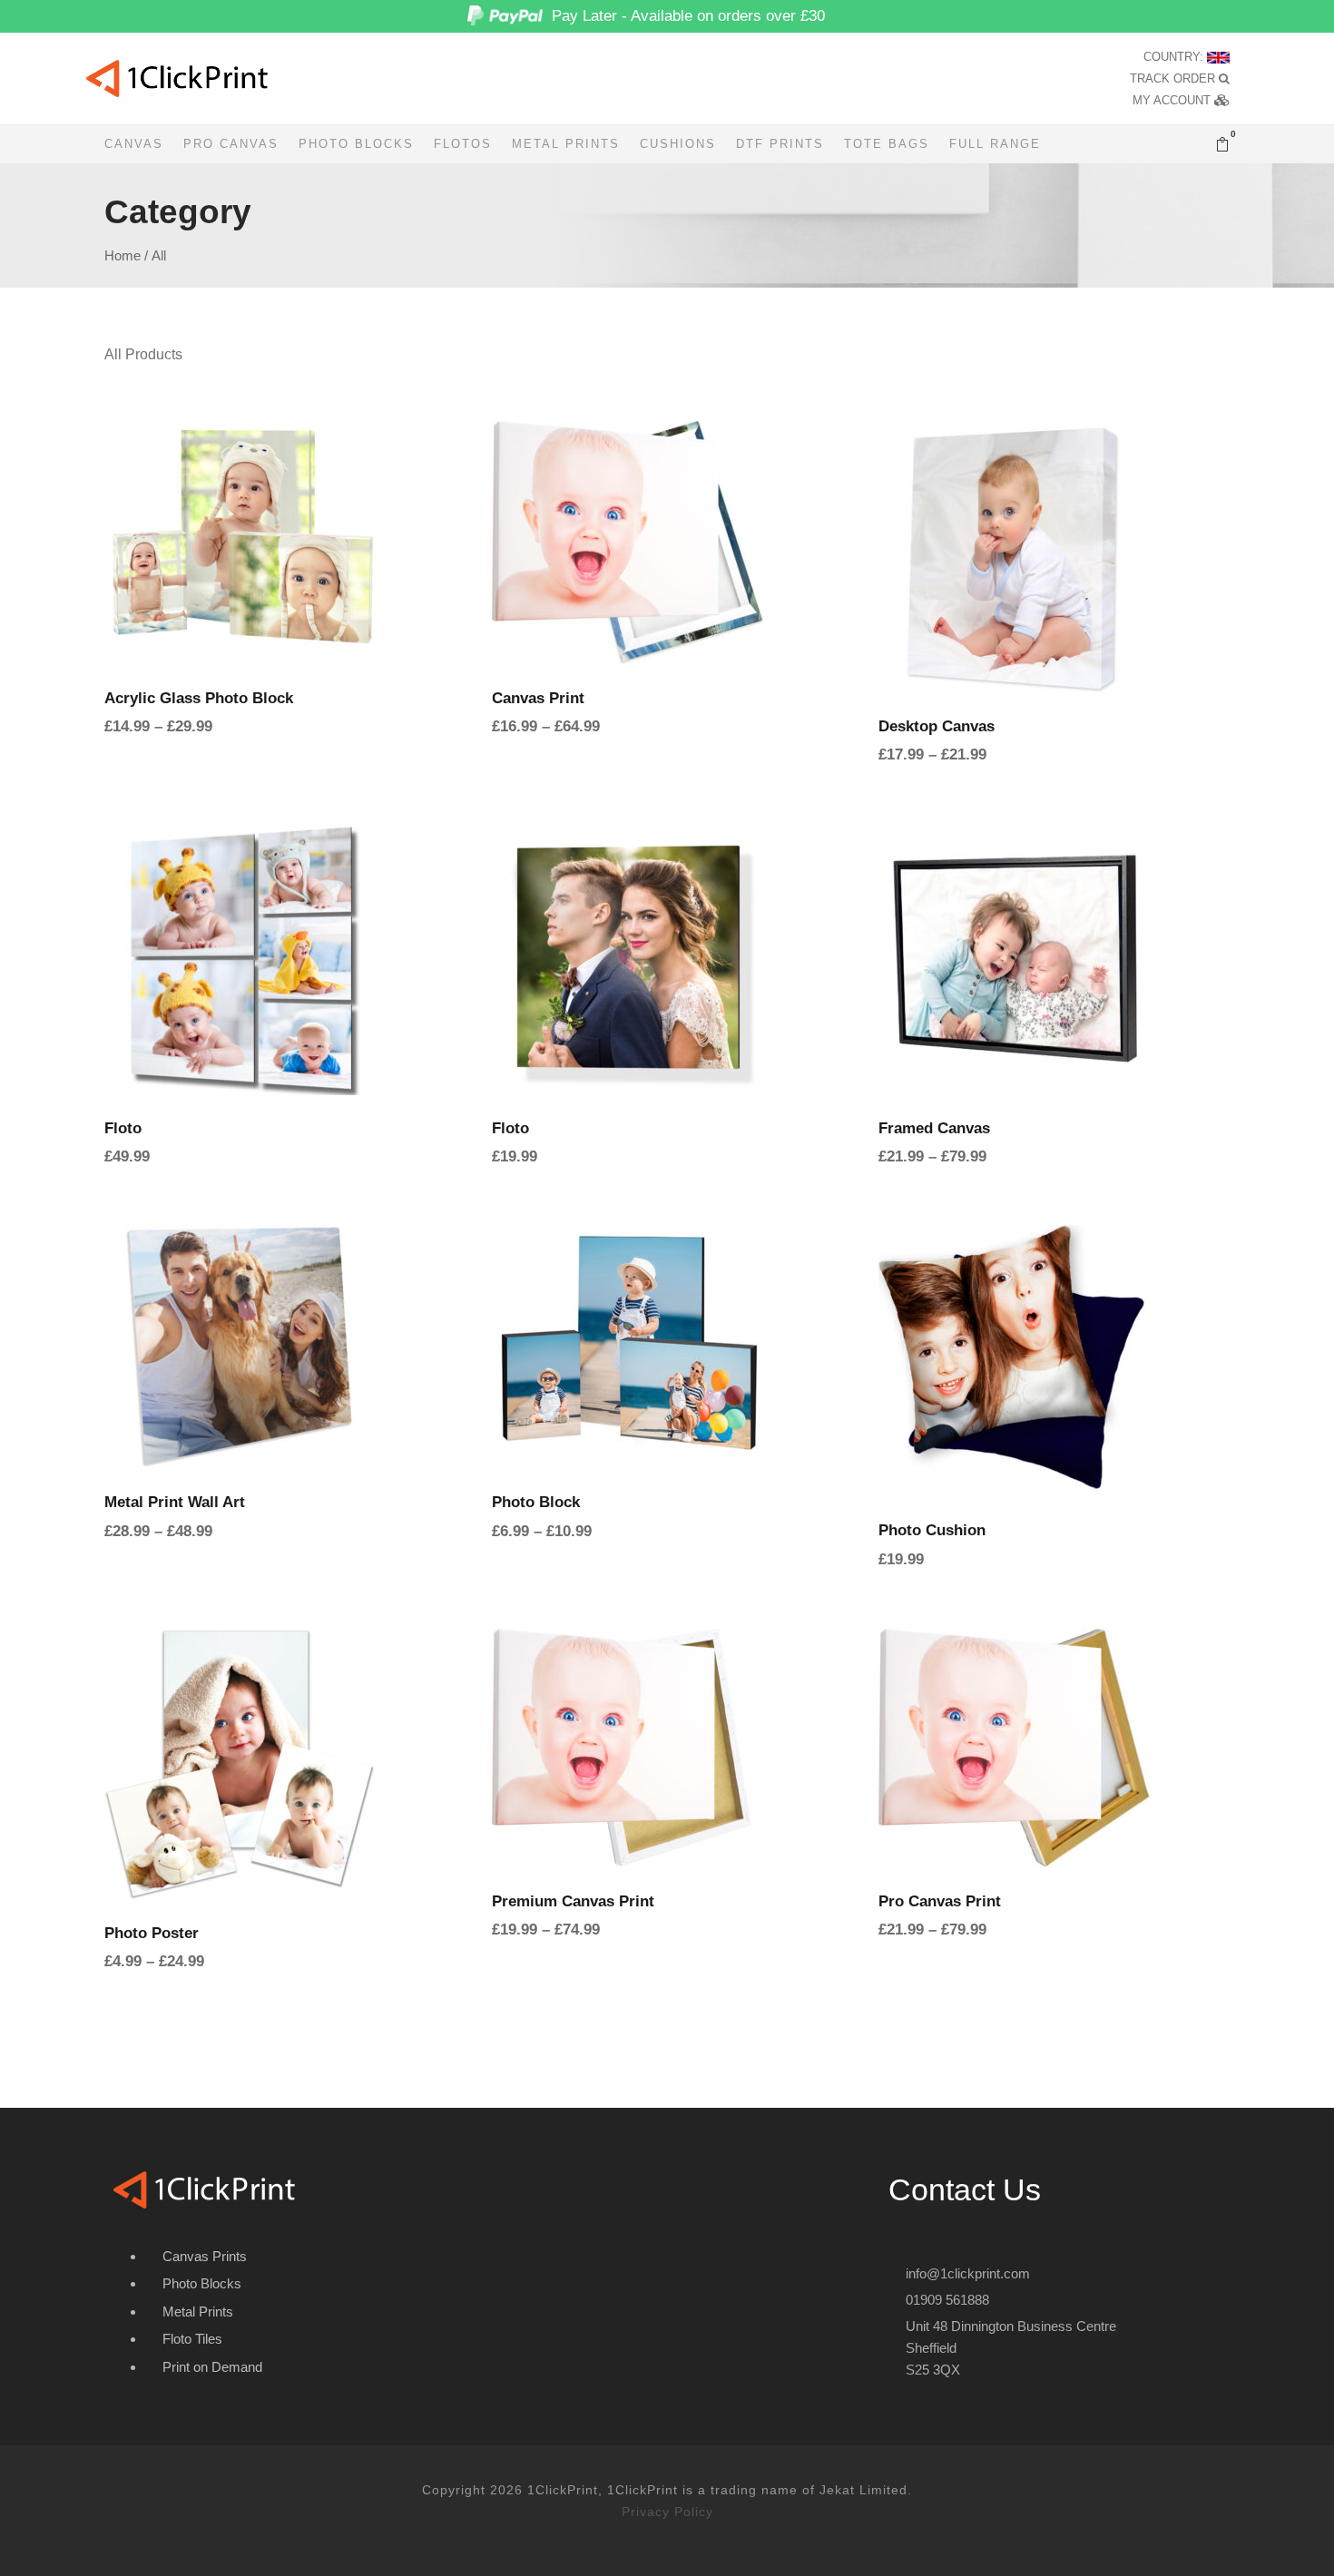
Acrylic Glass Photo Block (199, 698)
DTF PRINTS (780, 144)
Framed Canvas (934, 1128)
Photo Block (536, 1502)
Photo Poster (152, 1933)
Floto (123, 1128)
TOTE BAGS (887, 144)
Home (123, 256)
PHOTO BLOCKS (356, 144)
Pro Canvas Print (940, 1901)
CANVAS (134, 144)
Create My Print (280, 591)
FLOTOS (463, 144)
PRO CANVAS (231, 144)
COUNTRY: (1175, 57)
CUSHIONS (678, 144)
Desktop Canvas (937, 726)
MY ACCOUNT (1173, 100)
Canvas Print (538, 698)
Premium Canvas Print (573, 1901)
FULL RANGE (995, 144)
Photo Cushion (932, 1530)
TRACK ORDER (1174, 78)
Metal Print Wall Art (175, 1502)
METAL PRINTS (566, 144)
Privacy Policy (667, 2512)
